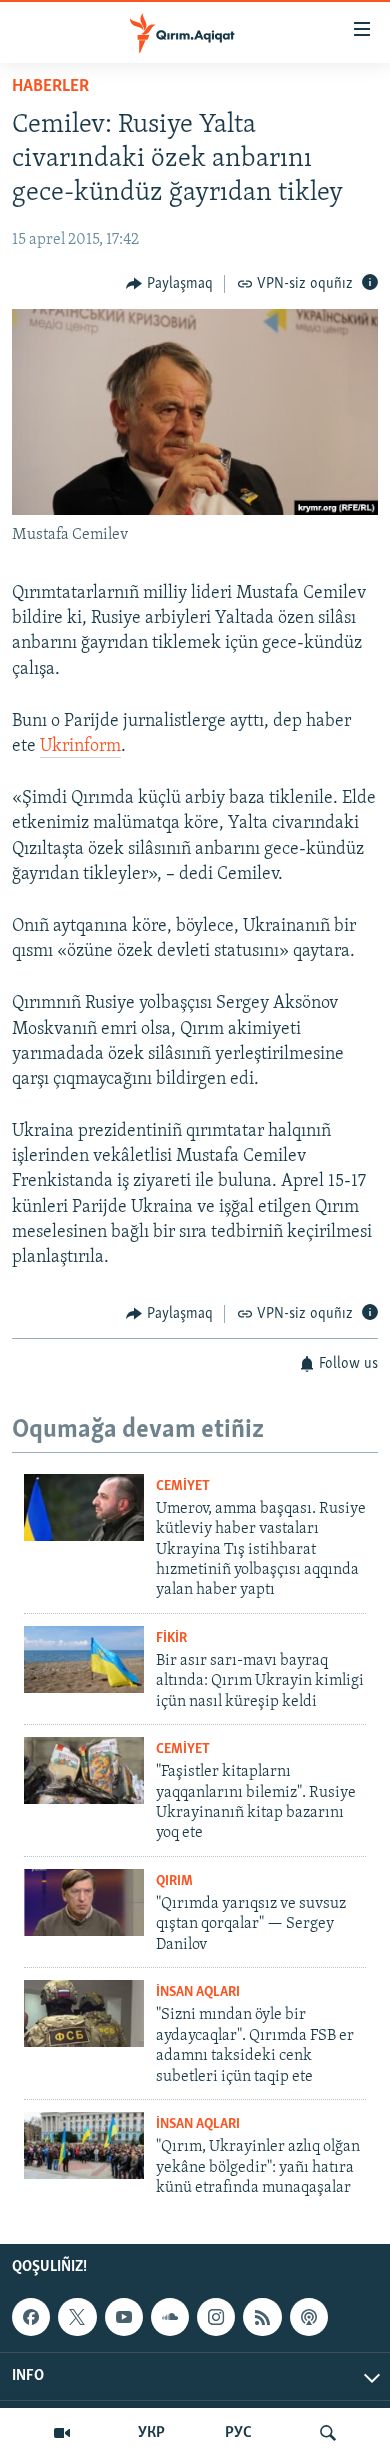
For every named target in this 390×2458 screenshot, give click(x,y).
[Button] (169, 284)
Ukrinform (80, 747)
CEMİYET (183, 1486)
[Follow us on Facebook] (31, 2317)
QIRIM (174, 1881)
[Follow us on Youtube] (124, 2317)
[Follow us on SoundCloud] (170, 2317)
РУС (238, 2433)
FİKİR (171, 1638)
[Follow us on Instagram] (216, 2317)
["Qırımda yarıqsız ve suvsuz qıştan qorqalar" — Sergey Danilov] (84, 1902)
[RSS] (262, 2317)
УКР (151, 2433)
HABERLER (50, 87)
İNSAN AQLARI (198, 1992)
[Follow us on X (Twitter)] (77, 2317)
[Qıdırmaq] (328, 2433)
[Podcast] (309, 2317)
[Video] (62, 2433)
